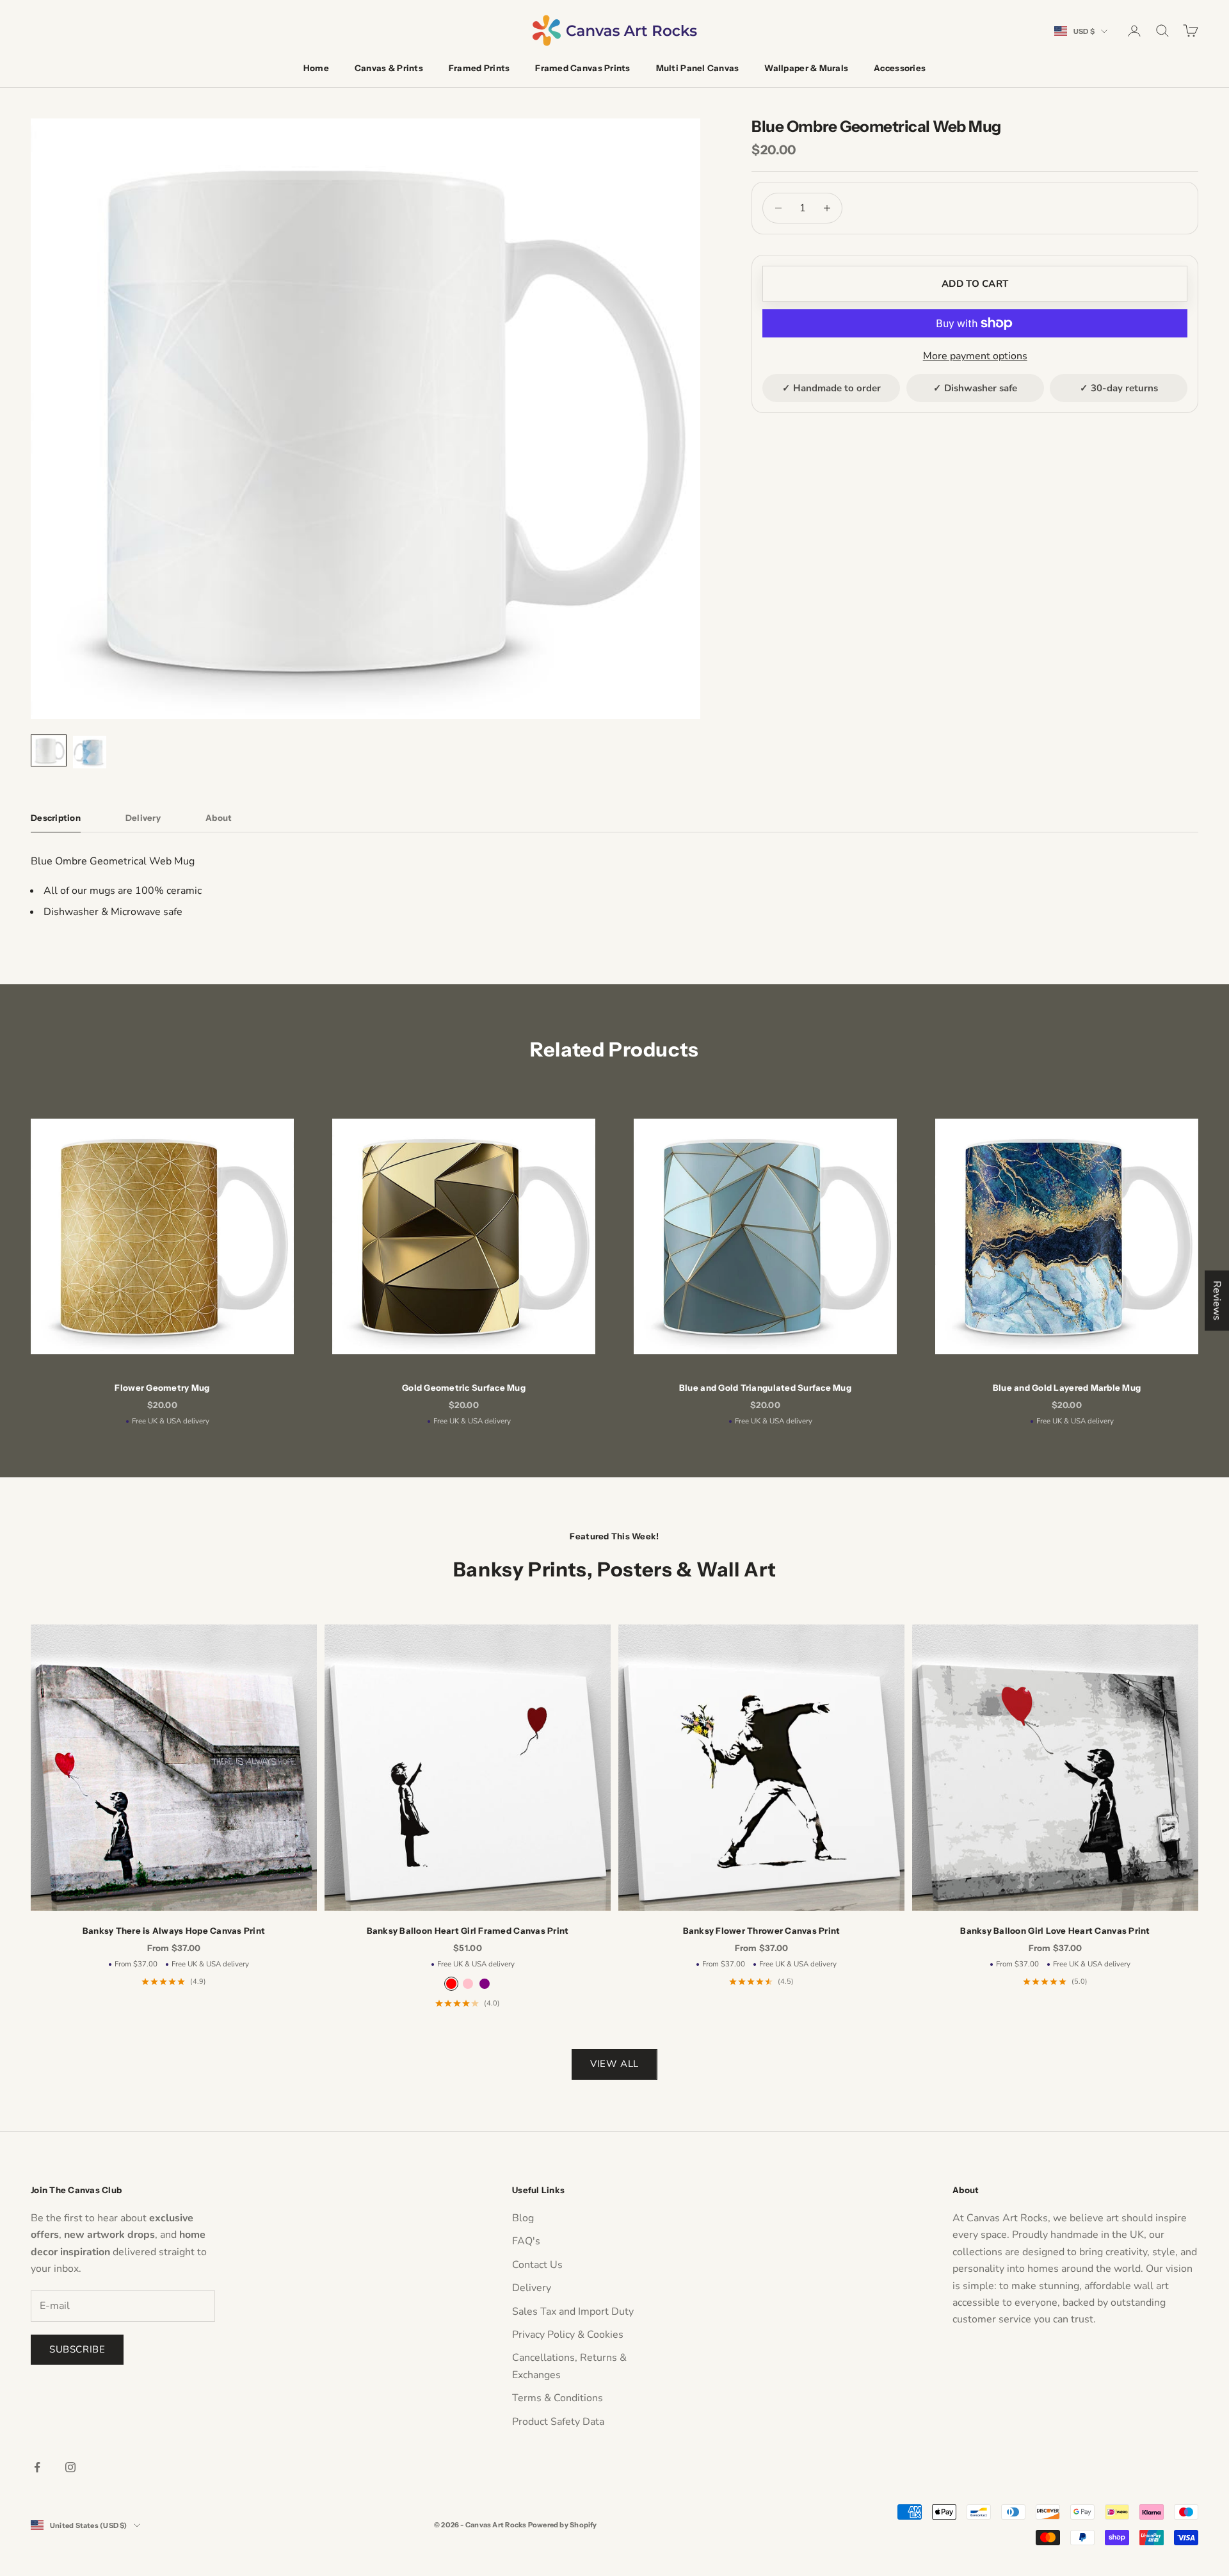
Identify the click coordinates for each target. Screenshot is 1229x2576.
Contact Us (537, 2265)
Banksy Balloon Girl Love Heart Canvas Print (1055, 1931)
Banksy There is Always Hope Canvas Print (174, 1931)
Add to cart (975, 284)
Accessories (900, 68)
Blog (523, 2218)
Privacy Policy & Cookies (568, 2335)
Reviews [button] (1217, 1300)
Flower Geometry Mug (162, 1388)
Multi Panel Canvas (698, 68)
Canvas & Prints (389, 68)
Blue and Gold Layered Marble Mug (1067, 1388)
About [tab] (219, 818)
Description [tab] (56, 818)
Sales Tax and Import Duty (573, 2312)
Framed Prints (479, 68)
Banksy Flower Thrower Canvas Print (762, 1931)
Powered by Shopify (563, 2525)
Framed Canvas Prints (582, 68)
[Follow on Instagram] (70, 2467)
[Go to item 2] (90, 752)
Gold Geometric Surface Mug (464, 1388)
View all (614, 2064)
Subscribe (77, 2349)
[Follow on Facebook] (37, 2467)
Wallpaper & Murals (806, 68)
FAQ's (526, 2241)
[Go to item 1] (49, 750)
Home (316, 68)
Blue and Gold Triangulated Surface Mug (765, 1388)
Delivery (532, 2288)
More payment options (975, 356)
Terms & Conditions (558, 2398)
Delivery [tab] (143, 818)
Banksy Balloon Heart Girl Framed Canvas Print (468, 1931)
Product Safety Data (558, 2422)
